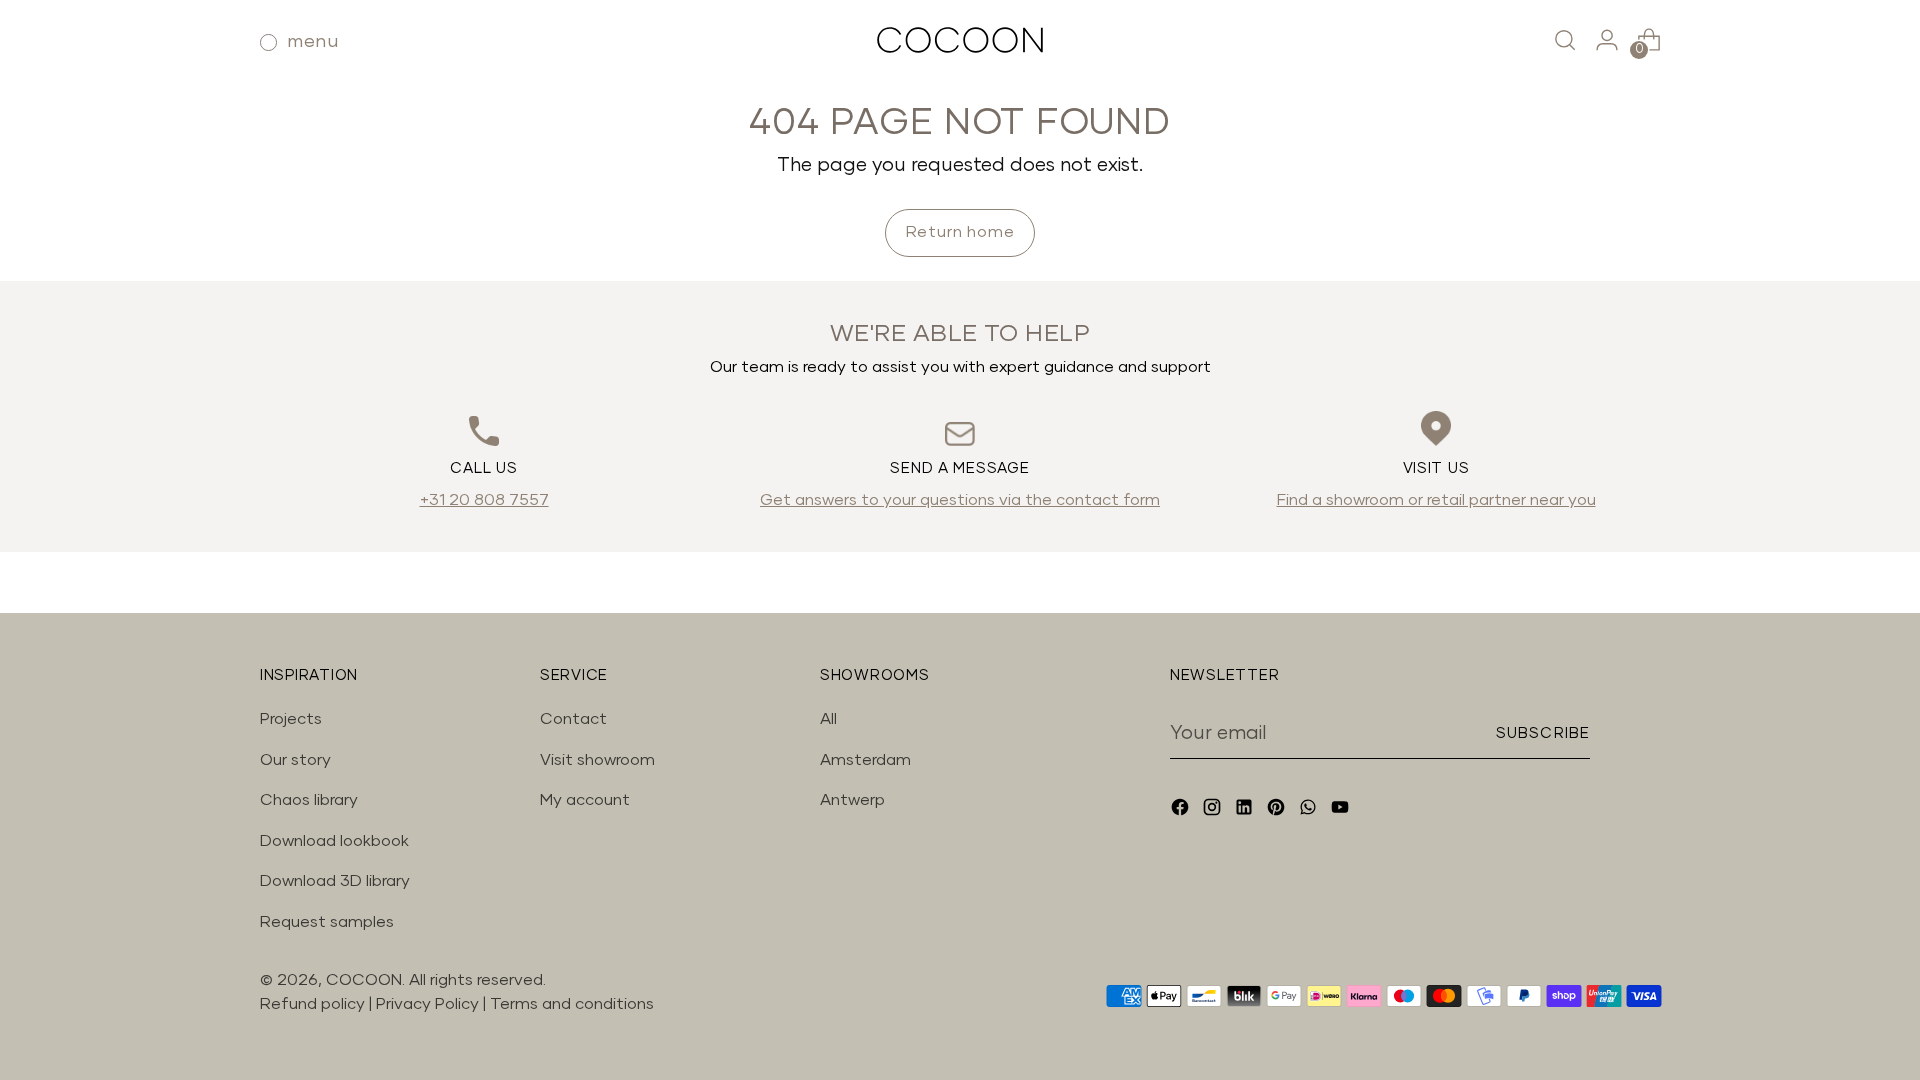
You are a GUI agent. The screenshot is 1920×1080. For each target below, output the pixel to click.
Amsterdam (865, 760)
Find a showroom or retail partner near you (1436, 500)
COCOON (364, 980)
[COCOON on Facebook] (1182, 810)
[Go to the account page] (1607, 40)
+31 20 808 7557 (484, 500)
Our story (295, 760)
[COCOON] (960, 40)
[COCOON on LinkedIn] (1246, 810)
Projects (291, 719)
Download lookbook (334, 841)
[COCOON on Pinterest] (1278, 810)
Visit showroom (597, 760)
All (828, 719)
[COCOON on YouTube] (1342, 810)
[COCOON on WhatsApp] (1310, 810)
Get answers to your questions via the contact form (960, 500)
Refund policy (312, 1004)
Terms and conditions (572, 1004)
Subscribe (1543, 733)
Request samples (327, 922)
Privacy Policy (429, 1004)
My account (585, 800)
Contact (573, 719)
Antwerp (852, 800)
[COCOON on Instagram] (1214, 810)
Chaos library (309, 800)
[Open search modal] (1565, 40)
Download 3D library (335, 881)
